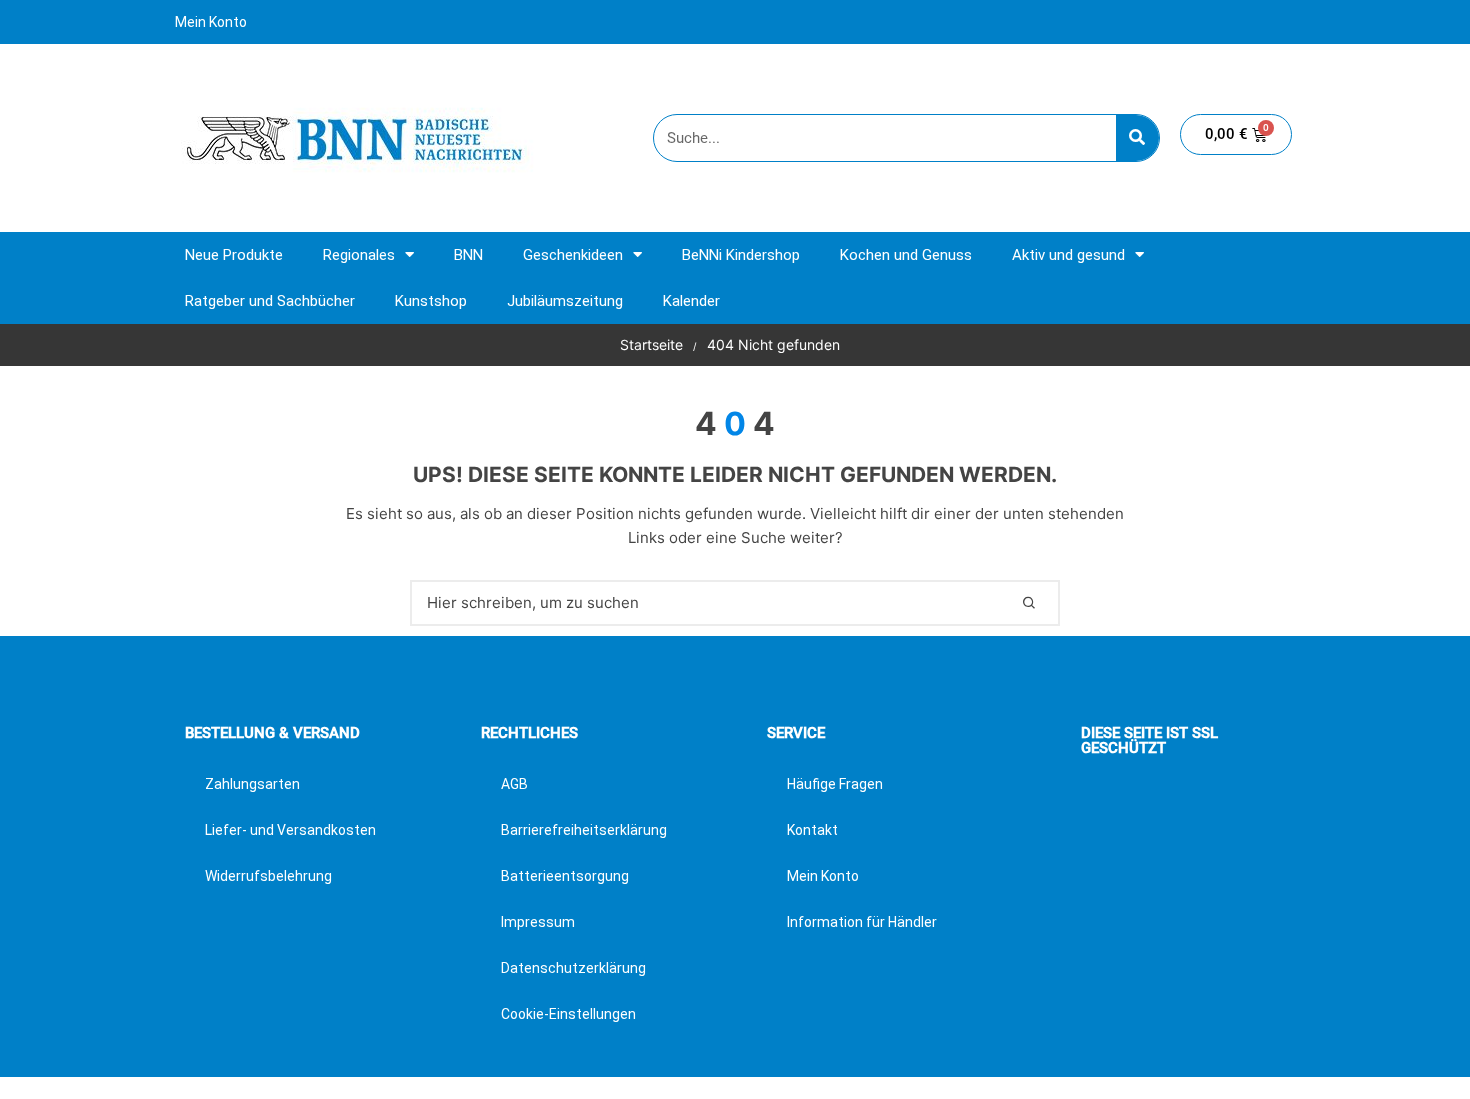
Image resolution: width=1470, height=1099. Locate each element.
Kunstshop (431, 301)
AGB (514, 784)
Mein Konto (211, 22)
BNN (468, 255)
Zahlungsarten (252, 784)
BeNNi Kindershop (741, 255)
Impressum (538, 922)
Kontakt (812, 830)
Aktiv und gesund (1068, 255)
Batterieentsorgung (565, 876)
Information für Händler (862, 922)
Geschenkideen (573, 255)
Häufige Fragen (835, 784)
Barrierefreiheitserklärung (584, 830)
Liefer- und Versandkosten (290, 830)
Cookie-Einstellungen (568, 1014)
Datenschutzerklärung (573, 968)
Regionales (359, 255)
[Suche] (1137, 138)
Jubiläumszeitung (565, 301)
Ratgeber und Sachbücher (270, 301)
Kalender (691, 301)
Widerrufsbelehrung (268, 876)
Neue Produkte (234, 255)
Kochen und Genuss (906, 255)
